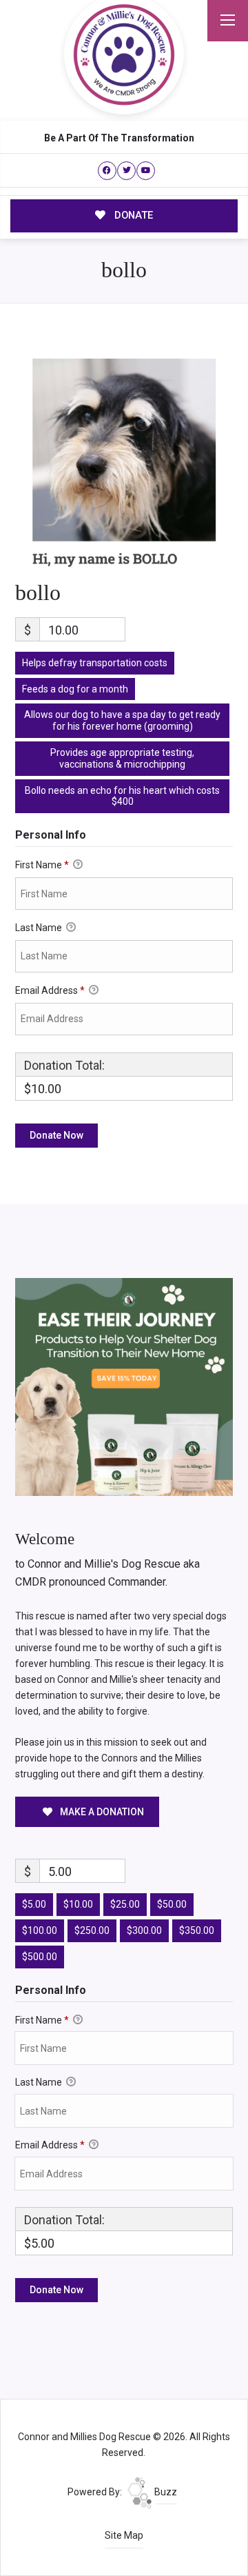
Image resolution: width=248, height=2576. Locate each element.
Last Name (40, 928)
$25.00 (125, 1904)
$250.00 (92, 1930)
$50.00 (172, 1904)
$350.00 (197, 1930)
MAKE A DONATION (101, 1812)
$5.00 (34, 1904)
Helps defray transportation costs (95, 663)
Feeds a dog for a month (75, 689)
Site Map (124, 2535)
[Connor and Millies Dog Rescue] (124, 54)
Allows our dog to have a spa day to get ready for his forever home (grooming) (122, 720)
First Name (42, 865)
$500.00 (40, 1957)
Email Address (50, 990)
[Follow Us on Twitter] (126, 171)
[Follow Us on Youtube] (146, 171)
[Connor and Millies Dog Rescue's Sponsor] (124, 1386)
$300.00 (144, 1930)
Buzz (165, 2492)
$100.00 (40, 1930)
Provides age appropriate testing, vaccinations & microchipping (122, 758)
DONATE (132, 215)
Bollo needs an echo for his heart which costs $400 (122, 796)
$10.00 (78, 1904)
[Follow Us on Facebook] (107, 171)
